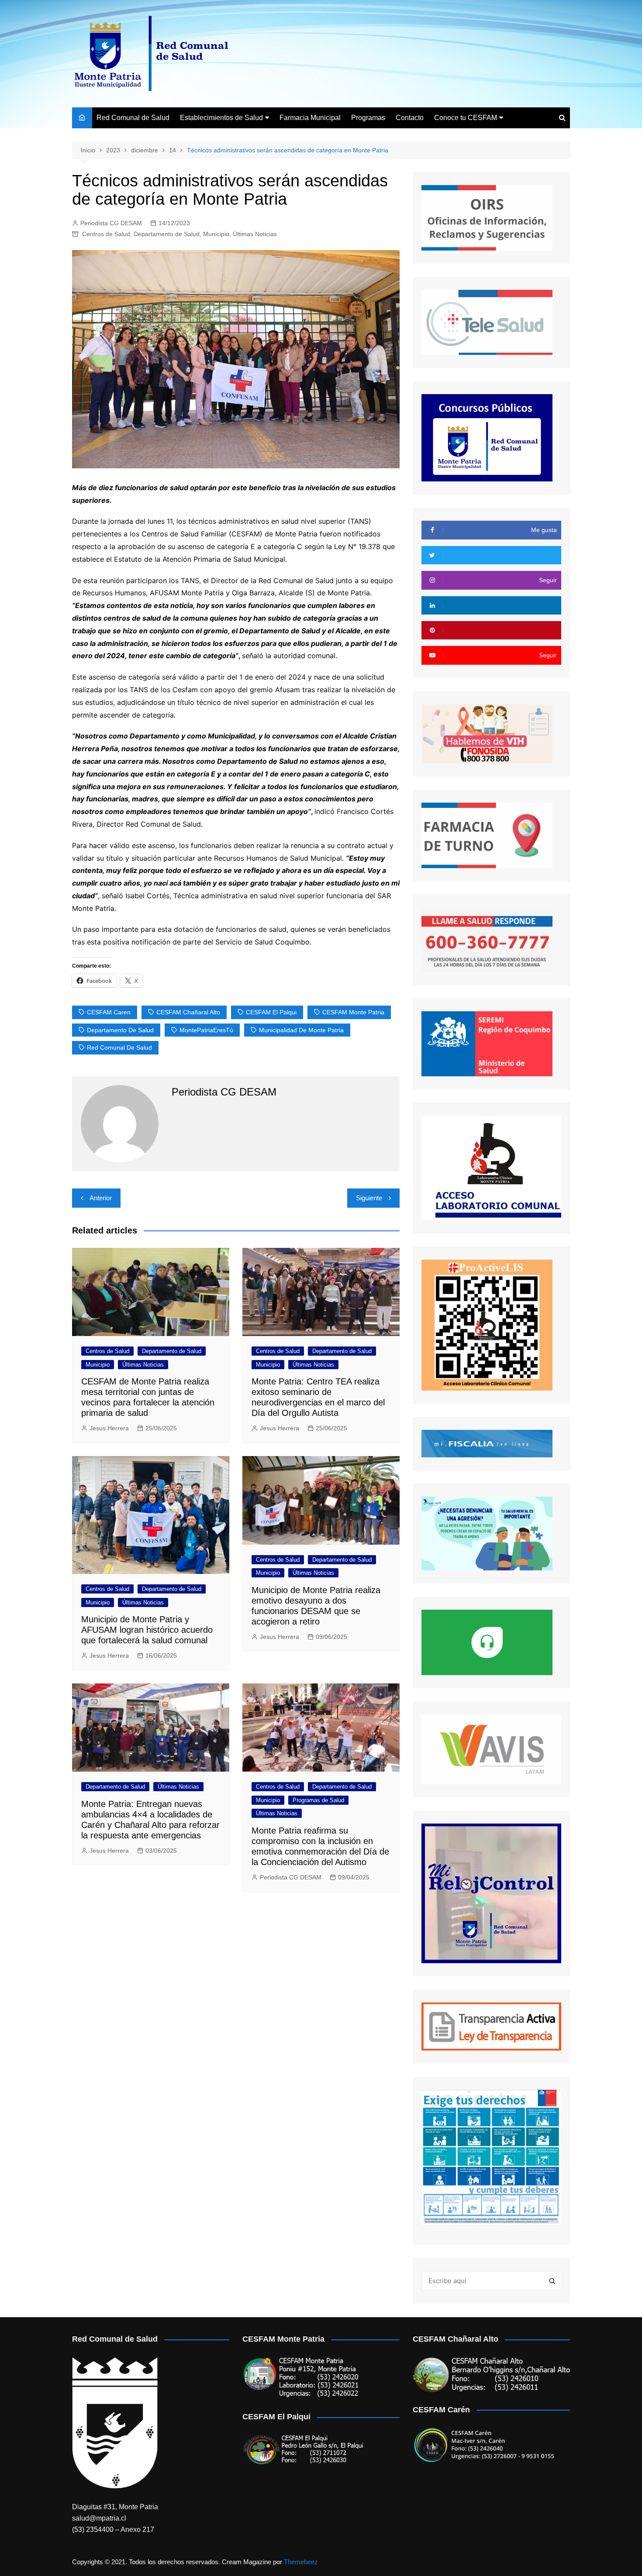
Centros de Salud (106, 234)
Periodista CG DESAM (111, 223)
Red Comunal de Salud (133, 118)
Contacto (410, 118)
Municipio (216, 234)
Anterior (101, 1198)
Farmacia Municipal (310, 118)
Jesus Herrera (109, 1428)
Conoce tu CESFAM (466, 118)
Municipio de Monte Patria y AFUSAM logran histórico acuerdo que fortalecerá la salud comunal (147, 1630)
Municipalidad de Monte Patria (301, 1030)
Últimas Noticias (255, 234)
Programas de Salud (318, 1800)
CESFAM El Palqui (271, 1012)
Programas (368, 118)
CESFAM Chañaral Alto (188, 1012)
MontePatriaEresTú (206, 1030)
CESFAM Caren (109, 1012)
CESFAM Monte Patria (353, 1012)
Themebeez (301, 2562)
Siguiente (369, 1198)
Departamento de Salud (167, 234)
